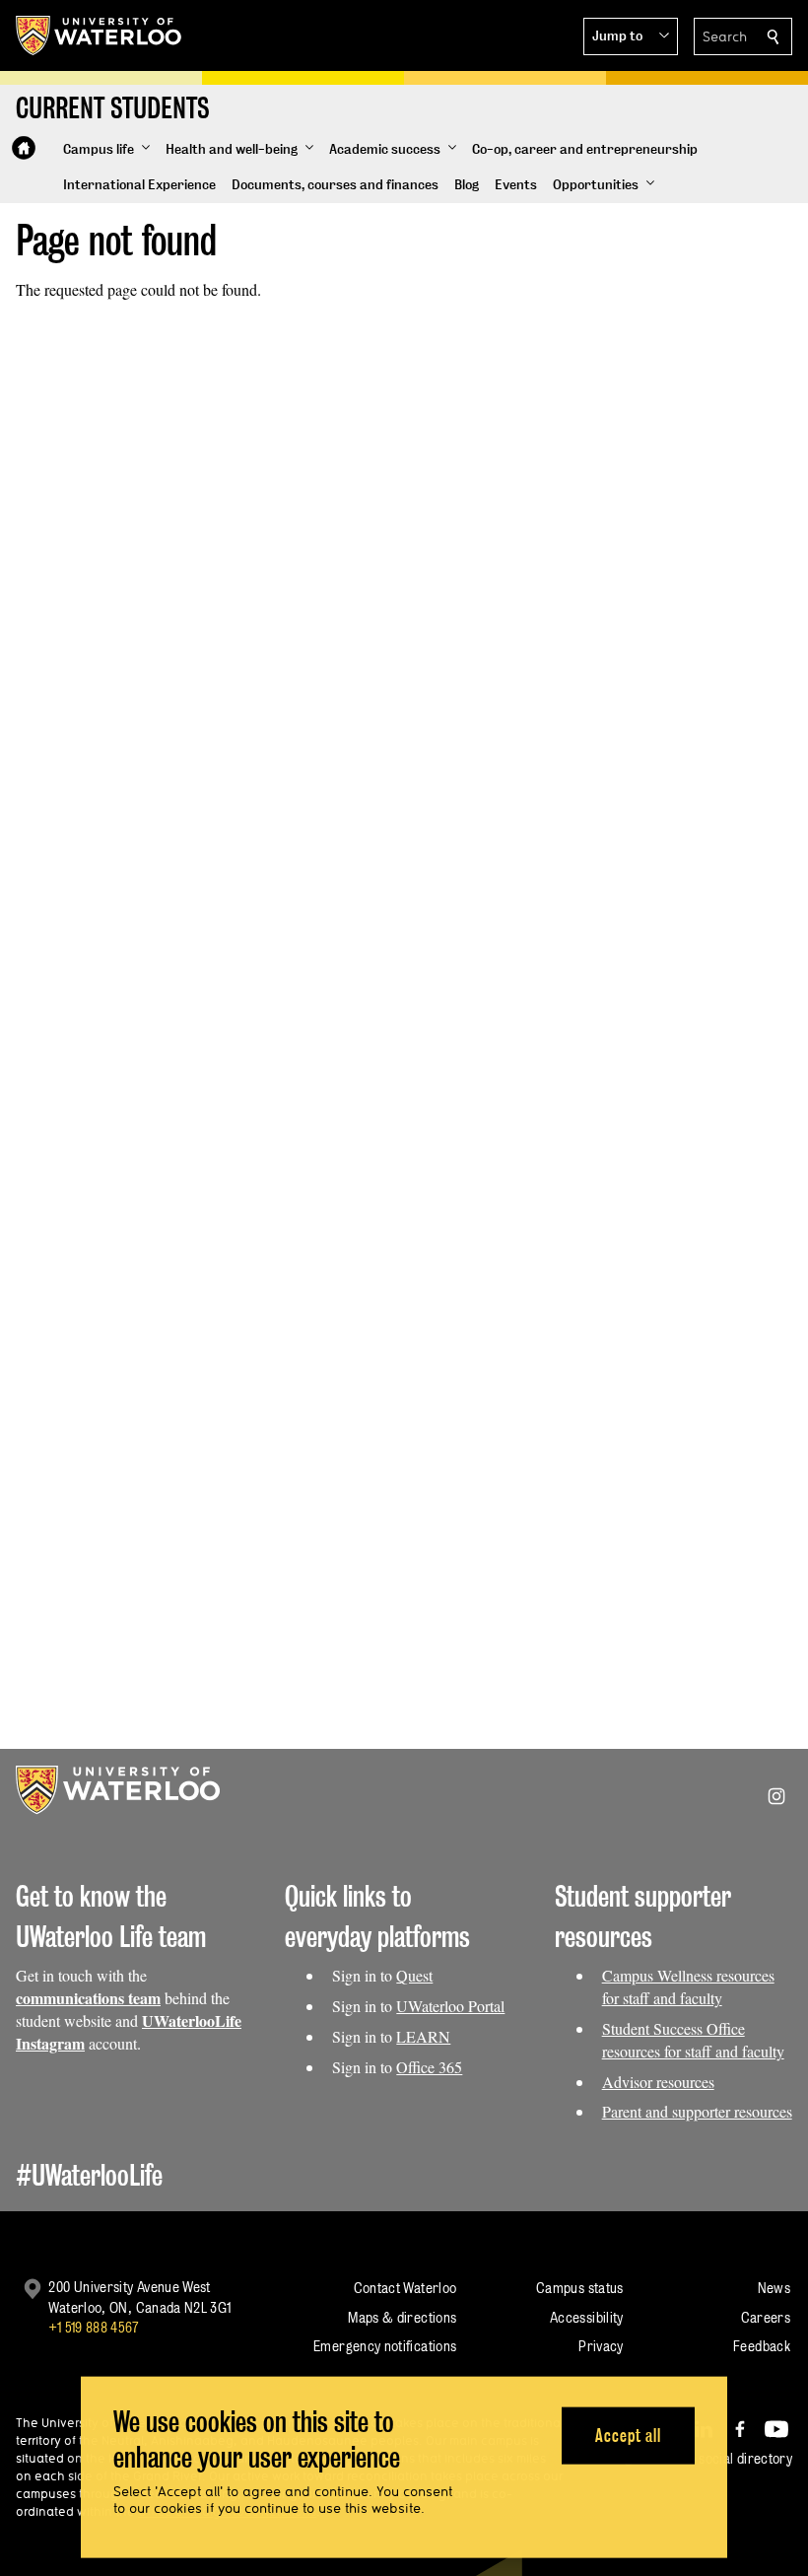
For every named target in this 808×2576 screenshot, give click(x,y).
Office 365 (429, 2067)
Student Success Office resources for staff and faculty (693, 2040)
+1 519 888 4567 (94, 2327)
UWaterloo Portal (450, 2006)
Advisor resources (658, 2082)
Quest (414, 1975)
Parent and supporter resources (697, 2111)
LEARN (423, 2036)
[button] (631, 36)
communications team (88, 1998)
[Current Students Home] (24, 148)
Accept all (628, 2435)
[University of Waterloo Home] (100, 35)
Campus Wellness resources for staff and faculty (688, 1986)
